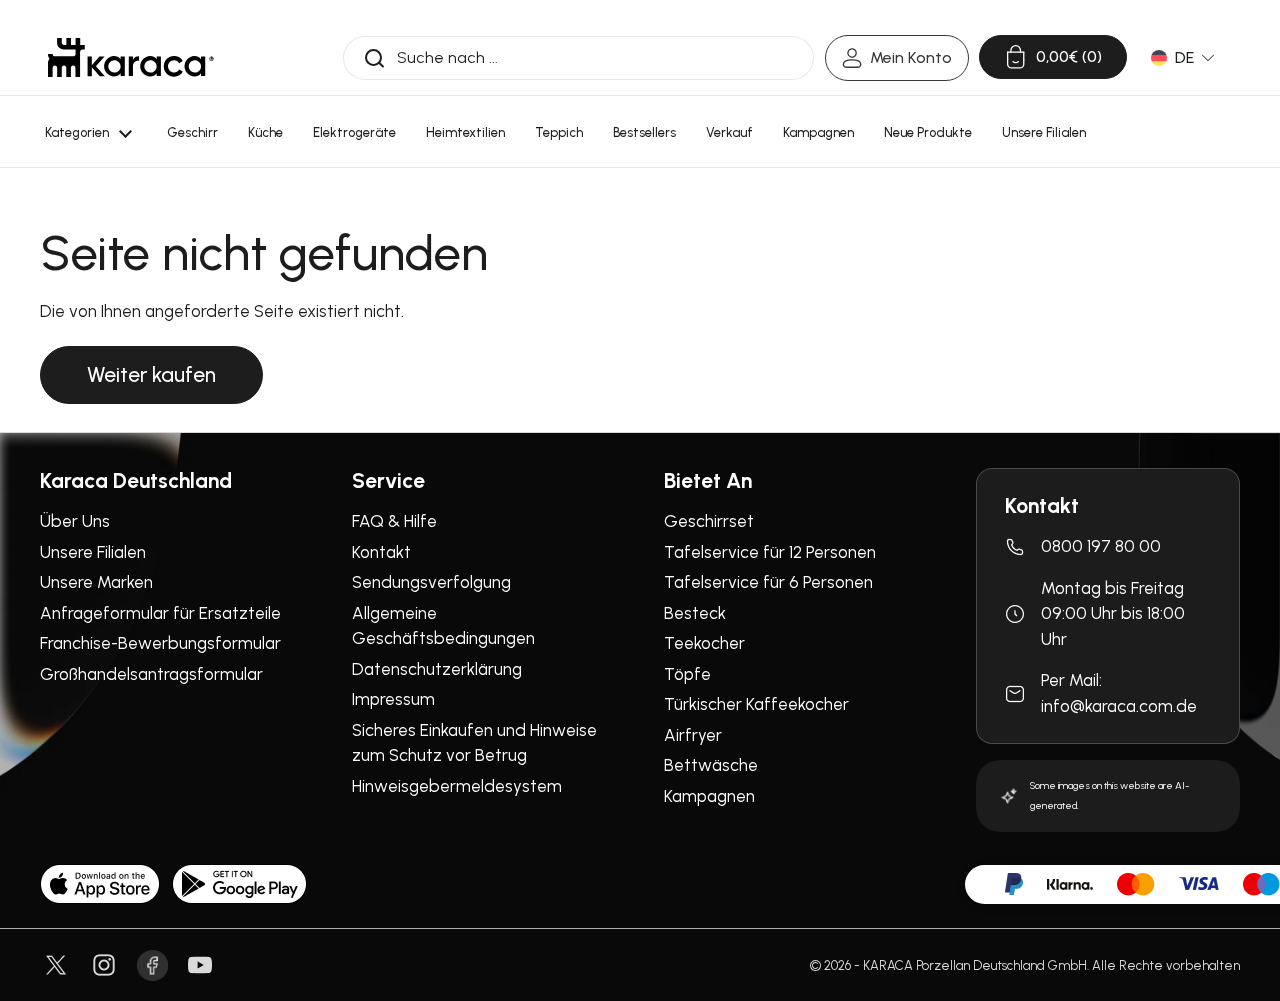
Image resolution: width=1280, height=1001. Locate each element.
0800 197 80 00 (1101, 546)
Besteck (695, 613)
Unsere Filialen (93, 552)
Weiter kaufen (151, 374)
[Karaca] (131, 57)
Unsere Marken (96, 582)
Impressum (393, 699)
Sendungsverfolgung (431, 582)
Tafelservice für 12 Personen (770, 552)
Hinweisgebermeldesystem (457, 786)
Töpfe (687, 674)
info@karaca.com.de (1119, 706)
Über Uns (75, 521)
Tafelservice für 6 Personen (768, 582)
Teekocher (704, 643)
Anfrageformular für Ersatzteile (160, 613)
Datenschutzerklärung (437, 669)
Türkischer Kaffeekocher (756, 704)
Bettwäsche (711, 765)
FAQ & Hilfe (394, 521)
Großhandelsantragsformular (151, 674)
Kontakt (381, 552)
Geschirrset (709, 521)
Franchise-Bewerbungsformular (160, 643)
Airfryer (693, 735)
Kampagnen (709, 796)
